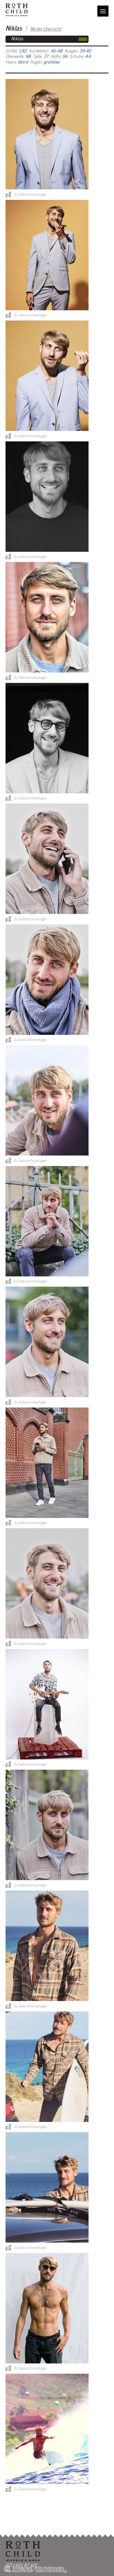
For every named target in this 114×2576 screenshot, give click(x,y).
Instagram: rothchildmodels (38, 2568)
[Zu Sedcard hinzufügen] (8, 194)
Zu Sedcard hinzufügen (30, 194)
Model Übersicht (46, 29)
